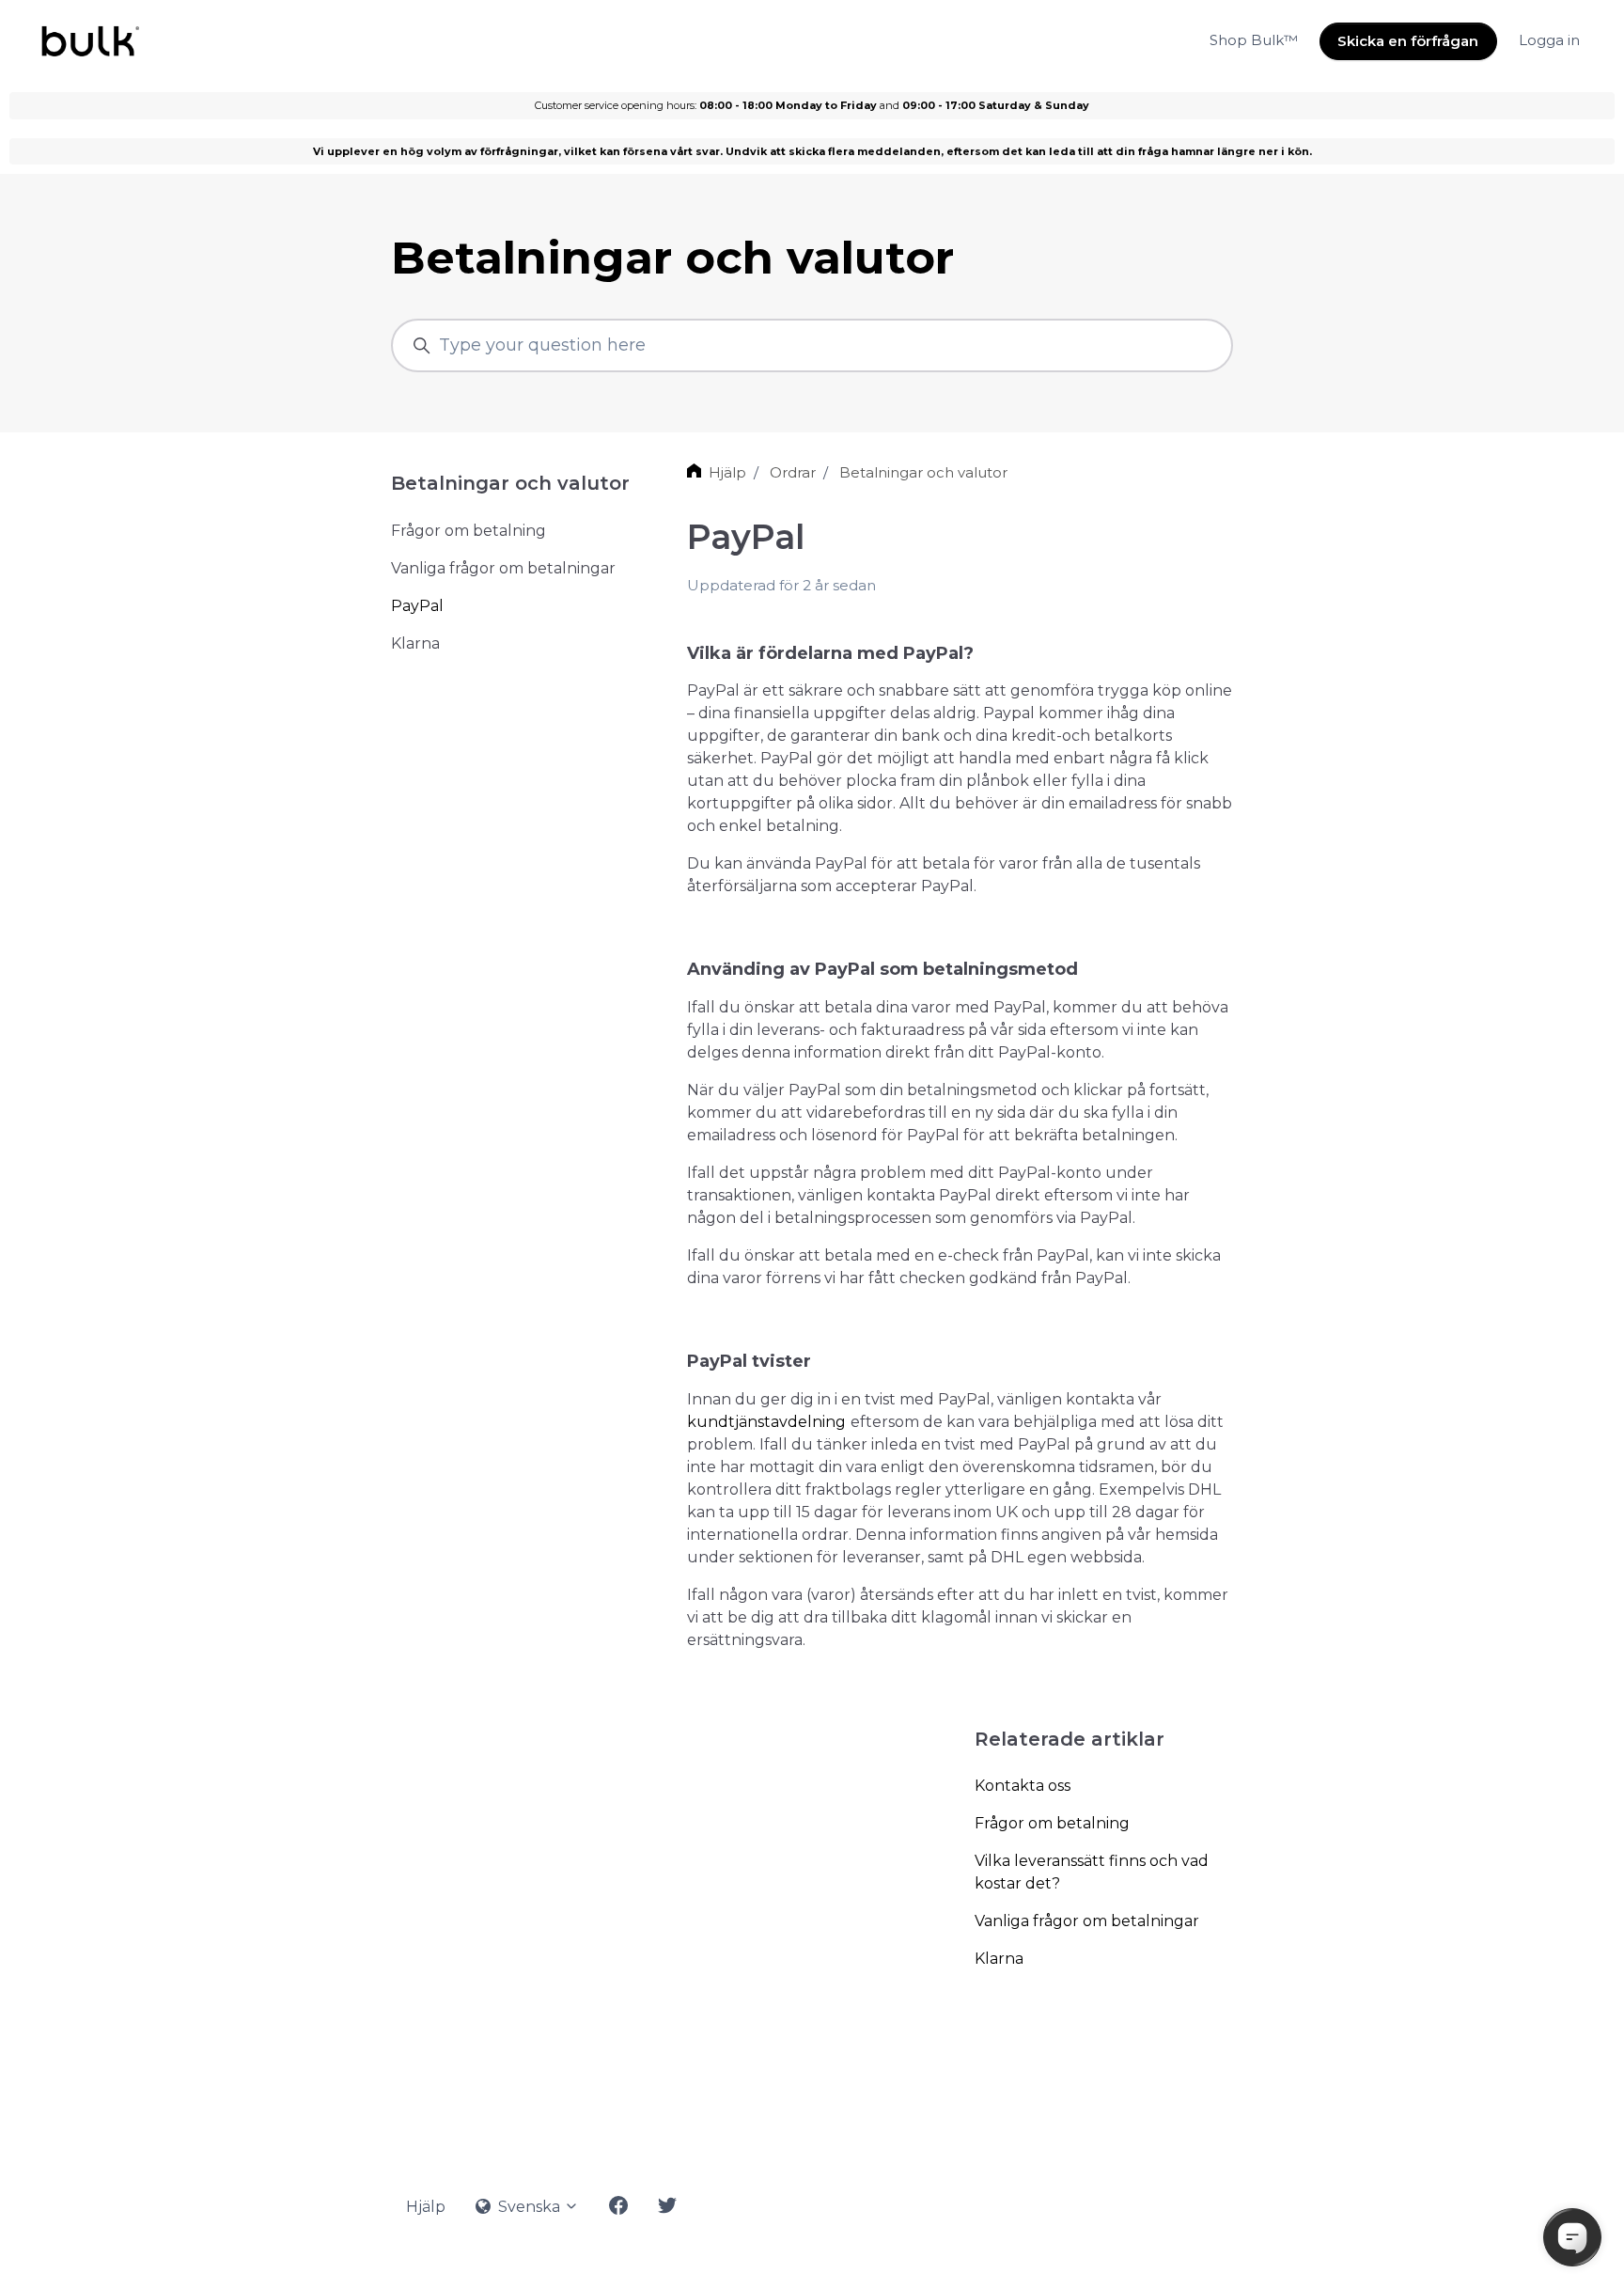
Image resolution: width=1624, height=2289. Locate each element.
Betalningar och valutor (923, 472)
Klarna (999, 1959)
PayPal (417, 606)
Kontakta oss (1023, 1786)
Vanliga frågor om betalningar (1087, 1921)
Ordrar (793, 472)
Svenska (529, 2207)
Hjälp (727, 472)
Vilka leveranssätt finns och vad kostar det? (1092, 1872)
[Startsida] (89, 41)
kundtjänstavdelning (766, 1422)
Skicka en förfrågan (1408, 41)
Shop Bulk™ (1254, 40)
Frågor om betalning (1052, 1823)
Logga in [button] (1549, 40)
